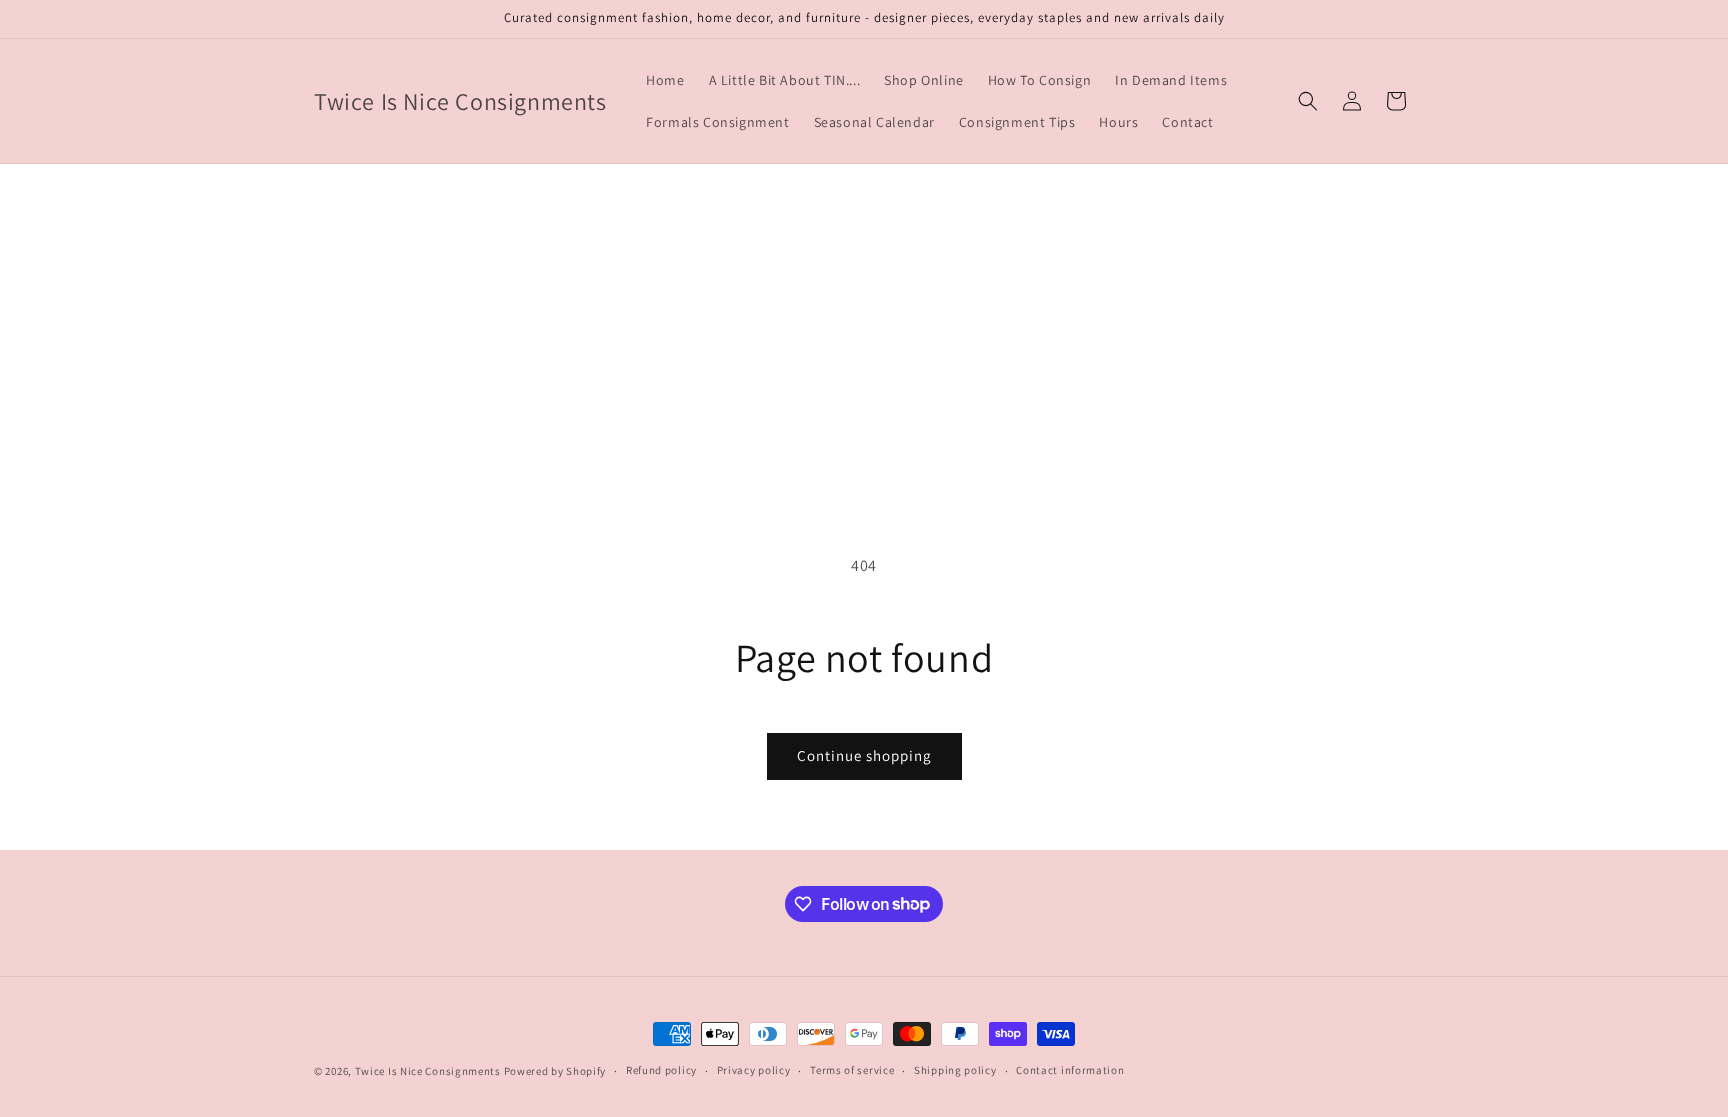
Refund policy (661, 1070)
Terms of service (852, 1070)
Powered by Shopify (555, 1071)
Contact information (1070, 1070)
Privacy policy (754, 1070)
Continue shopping (864, 755)
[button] (1308, 101)
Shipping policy (955, 1070)
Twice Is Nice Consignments (429, 1071)
